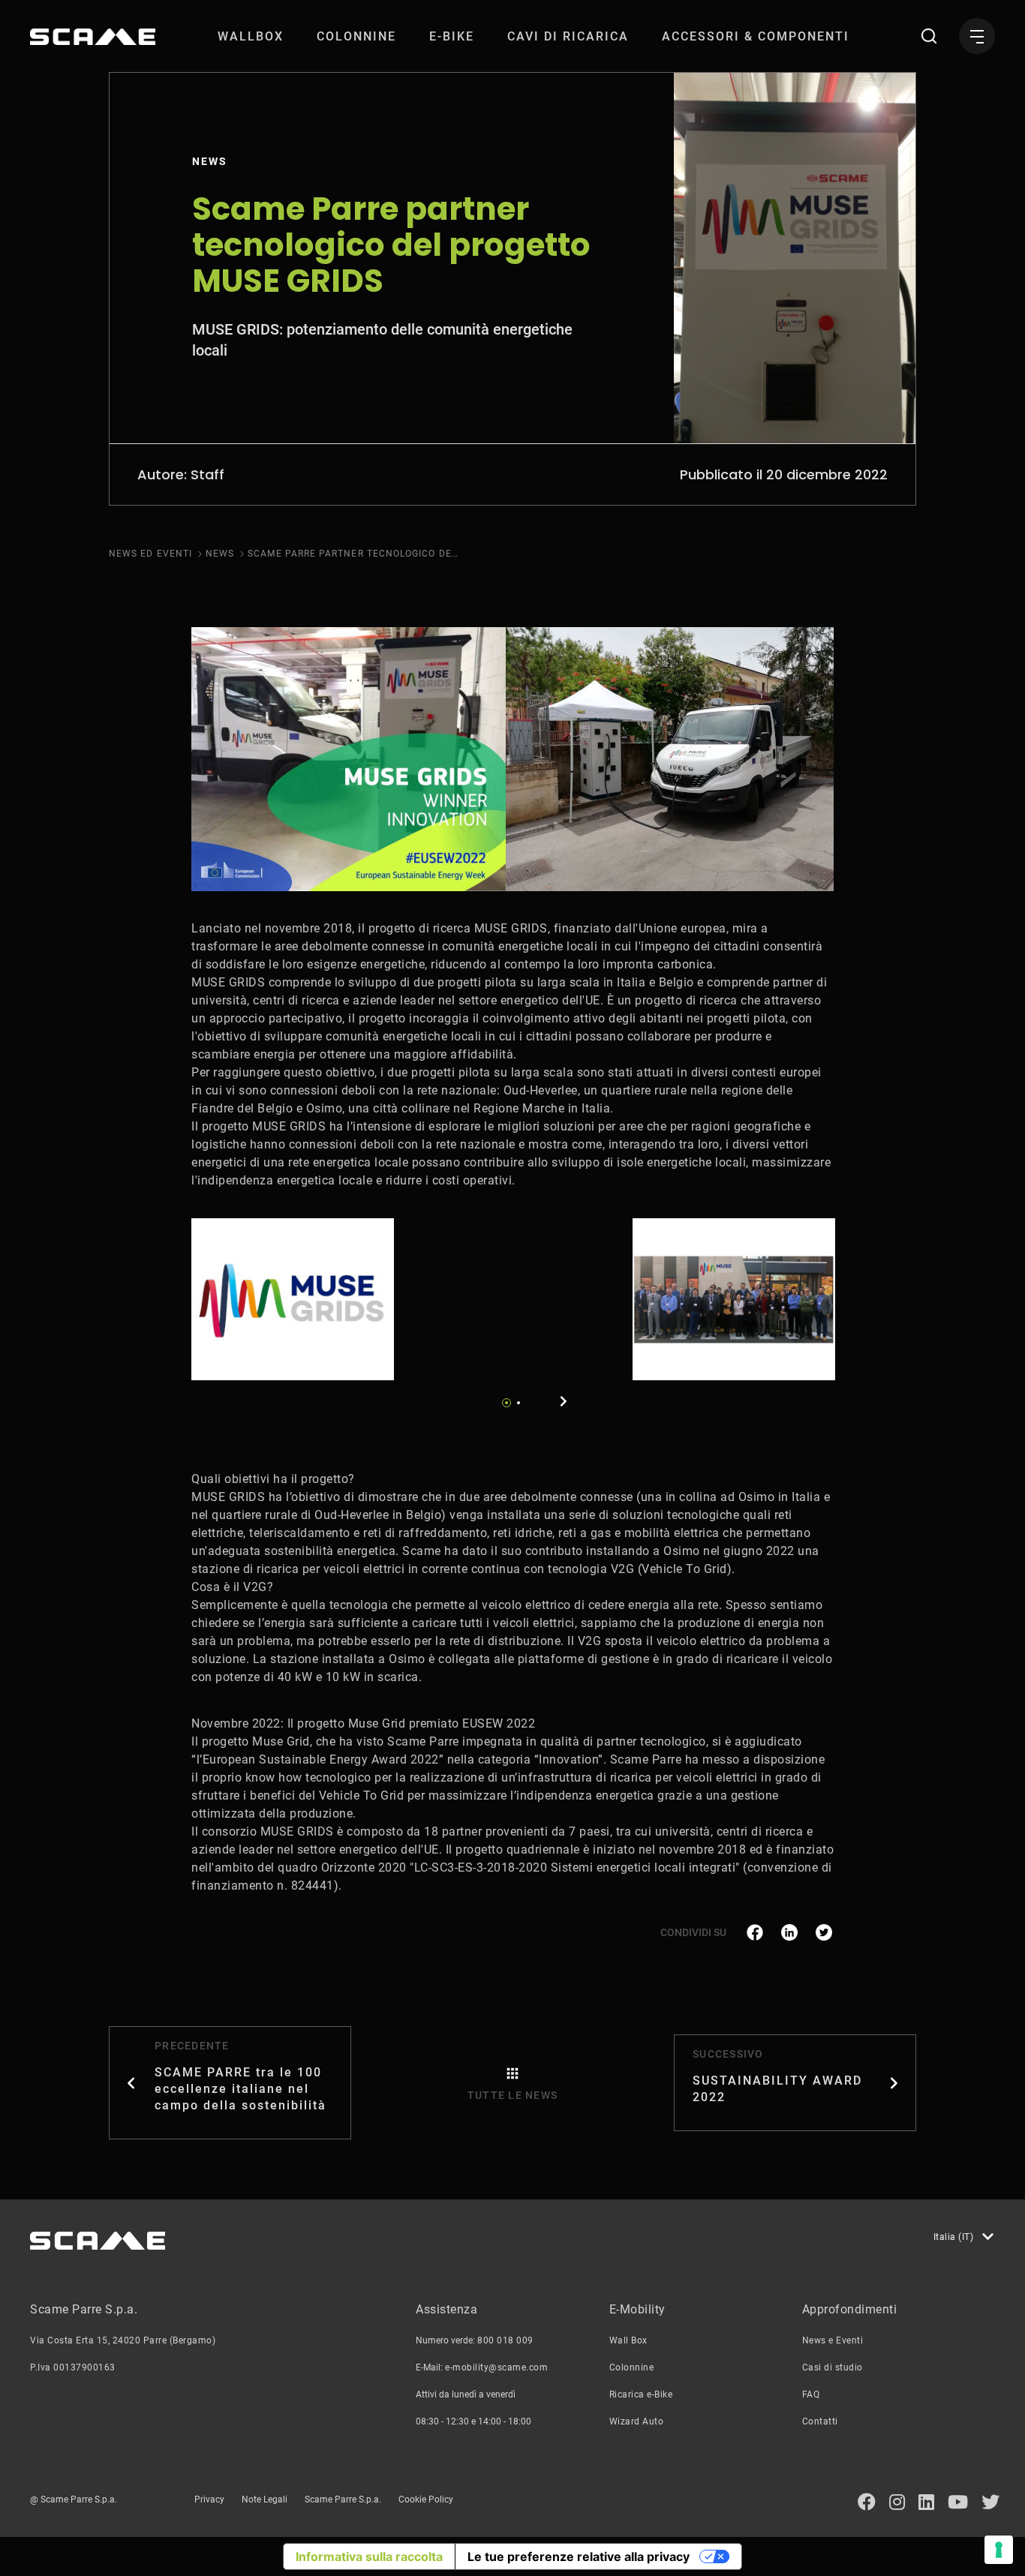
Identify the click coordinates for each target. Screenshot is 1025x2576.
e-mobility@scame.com (496, 2367)
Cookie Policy (426, 2499)
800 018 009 (505, 2340)
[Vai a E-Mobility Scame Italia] (93, 37)
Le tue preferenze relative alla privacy (579, 2556)
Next (564, 1401)
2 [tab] (519, 1403)
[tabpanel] (293, 1299)
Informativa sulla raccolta (369, 2556)
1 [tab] (506, 1403)
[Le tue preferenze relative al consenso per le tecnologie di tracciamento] (999, 2550)
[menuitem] (251, 36)
